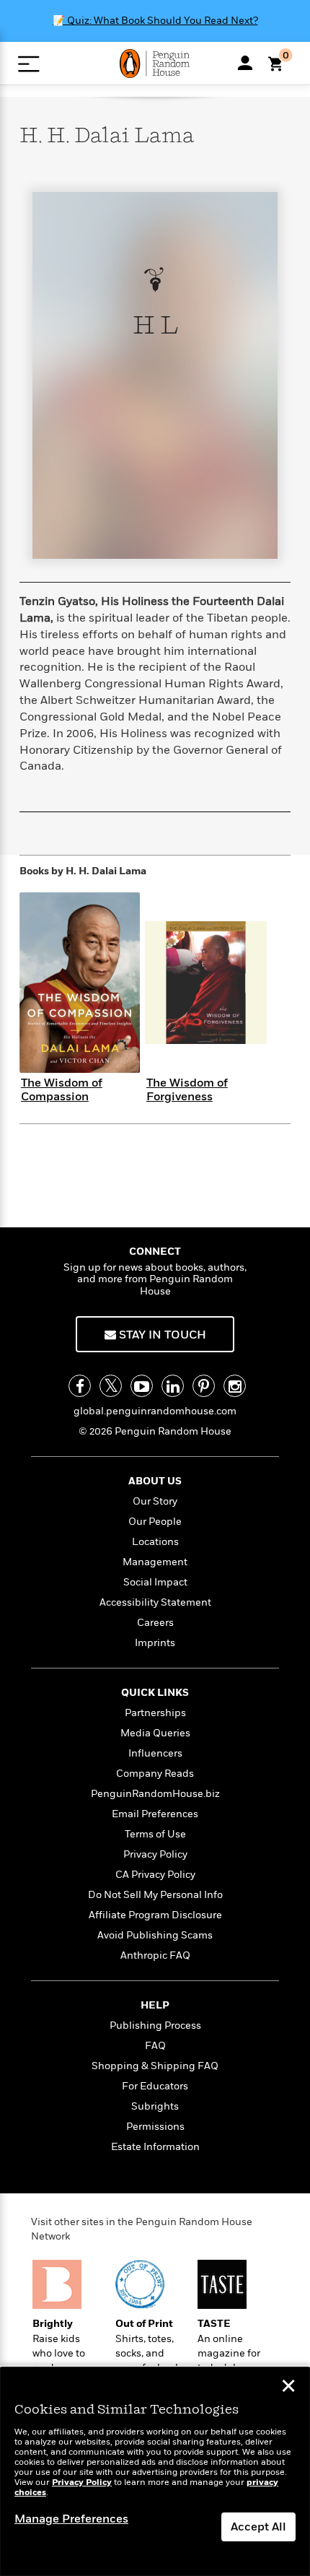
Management (155, 1562)
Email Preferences (155, 1814)
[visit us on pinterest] (204, 1386)
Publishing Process (155, 2025)
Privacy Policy (155, 1854)
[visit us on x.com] (111, 1386)
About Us (155, 1481)
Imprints (155, 1643)
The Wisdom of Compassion (62, 1090)
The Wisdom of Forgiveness (187, 1090)
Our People (155, 1522)
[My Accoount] (245, 63)
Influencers (155, 1753)
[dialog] (155, 2472)
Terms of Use (155, 1834)
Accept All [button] (258, 2527)
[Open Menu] (28, 64)
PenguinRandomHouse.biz (155, 1794)
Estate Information (155, 2147)
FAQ (155, 2046)
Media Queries (155, 1733)
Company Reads (155, 1774)
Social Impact (155, 1582)
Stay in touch (161, 1335)
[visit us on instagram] (235, 1386)
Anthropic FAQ (155, 1955)
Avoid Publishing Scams (155, 1935)
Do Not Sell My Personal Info (155, 1895)
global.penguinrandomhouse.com (155, 1411)
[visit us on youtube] (142, 1386)
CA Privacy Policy (155, 1875)
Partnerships (155, 1713)
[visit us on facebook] (80, 1386)
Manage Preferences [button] (71, 2519)
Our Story (155, 1501)
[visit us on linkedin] (173, 1386)
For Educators (155, 2086)
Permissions (155, 2127)
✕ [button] (288, 2388)
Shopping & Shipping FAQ (155, 2066)
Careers (155, 1623)
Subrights (155, 2106)
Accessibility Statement (155, 1602)
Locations (155, 1542)
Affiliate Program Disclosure (155, 1915)
